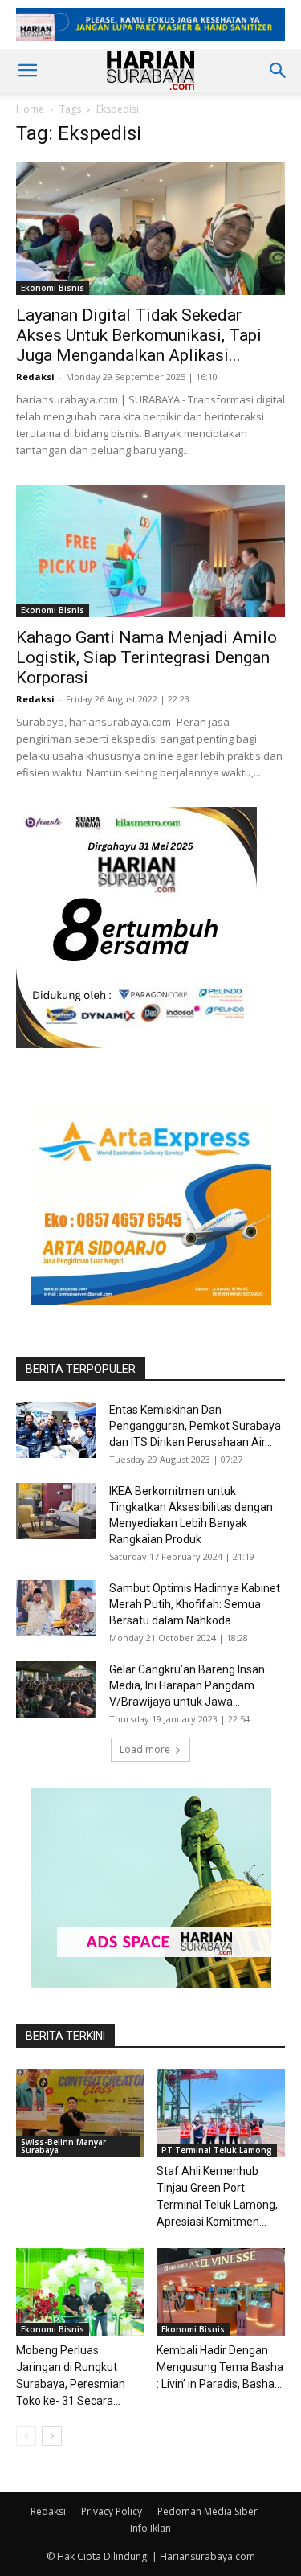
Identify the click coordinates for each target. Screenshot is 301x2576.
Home (30, 109)
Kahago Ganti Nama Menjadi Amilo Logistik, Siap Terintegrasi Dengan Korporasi (146, 657)
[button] (27, 71)
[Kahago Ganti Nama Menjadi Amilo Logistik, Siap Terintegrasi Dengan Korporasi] (150, 551)
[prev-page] (26, 2436)
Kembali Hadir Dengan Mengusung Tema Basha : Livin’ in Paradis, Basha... (220, 2367)
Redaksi (35, 377)
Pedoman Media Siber (207, 2511)
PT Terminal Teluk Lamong (217, 2150)
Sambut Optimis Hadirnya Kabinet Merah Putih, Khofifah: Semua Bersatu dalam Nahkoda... (195, 1604)
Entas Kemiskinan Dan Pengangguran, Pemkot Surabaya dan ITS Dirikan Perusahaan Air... (195, 1426)
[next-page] (52, 2436)
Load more (145, 1749)
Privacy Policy (112, 2511)
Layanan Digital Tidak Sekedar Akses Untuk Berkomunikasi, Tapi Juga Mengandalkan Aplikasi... (139, 335)
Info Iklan (150, 2528)
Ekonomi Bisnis (53, 288)
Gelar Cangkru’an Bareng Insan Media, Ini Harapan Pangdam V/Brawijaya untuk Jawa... (187, 1685)
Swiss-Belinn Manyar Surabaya (63, 2146)
